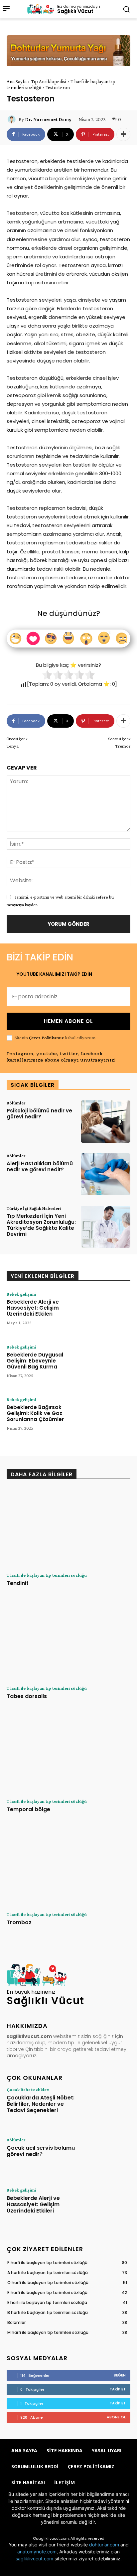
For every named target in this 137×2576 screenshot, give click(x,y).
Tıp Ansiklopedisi (49, 81)
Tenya (13, 746)
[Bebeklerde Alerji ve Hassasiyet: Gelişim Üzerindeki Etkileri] (106, 1313)
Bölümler (16, 1103)
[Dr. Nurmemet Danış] (13, 119)
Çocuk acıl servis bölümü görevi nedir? (41, 2151)
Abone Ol (116, 2417)
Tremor (123, 746)
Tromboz (19, 1922)
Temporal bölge (28, 1809)
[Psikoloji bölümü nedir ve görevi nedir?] (106, 1121)
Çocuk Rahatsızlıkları (28, 2089)
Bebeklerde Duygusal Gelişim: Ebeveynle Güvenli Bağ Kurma (35, 1361)
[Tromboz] (68, 1867)
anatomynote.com (37, 2552)
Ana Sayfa (17, 81)
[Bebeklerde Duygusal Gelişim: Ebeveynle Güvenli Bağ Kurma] (106, 1365)
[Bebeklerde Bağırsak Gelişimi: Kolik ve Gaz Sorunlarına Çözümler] (106, 1418)
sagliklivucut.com (34, 2559)
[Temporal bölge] (68, 1754)
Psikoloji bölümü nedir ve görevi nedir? (39, 1114)
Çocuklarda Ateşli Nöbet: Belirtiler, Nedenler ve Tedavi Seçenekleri (41, 2104)
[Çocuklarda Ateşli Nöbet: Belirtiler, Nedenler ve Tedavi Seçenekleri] (106, 2107)
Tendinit (18, 1583)
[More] (123, 134)
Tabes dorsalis (27, 1696)
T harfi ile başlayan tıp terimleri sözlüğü (47, 1575)
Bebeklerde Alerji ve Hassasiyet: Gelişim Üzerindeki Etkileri (33, 1308)
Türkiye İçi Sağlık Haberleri (34, 1208)
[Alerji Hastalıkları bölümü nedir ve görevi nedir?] (106, 1174)
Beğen (120, 2375)
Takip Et (118, 2389)
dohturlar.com (104, 2545)
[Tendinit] (68, 1528)
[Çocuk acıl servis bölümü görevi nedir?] (106, 2157)
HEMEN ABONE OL (68, 1021)
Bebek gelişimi (21, 1294)
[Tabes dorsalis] (68, 1641)
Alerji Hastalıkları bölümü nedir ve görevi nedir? (40, 1166)
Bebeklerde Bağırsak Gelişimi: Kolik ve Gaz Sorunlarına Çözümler (35, 1413)
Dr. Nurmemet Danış (48, 119)
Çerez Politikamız (46, 1038)
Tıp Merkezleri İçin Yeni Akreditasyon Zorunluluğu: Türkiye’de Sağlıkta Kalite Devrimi (41, 1225)
